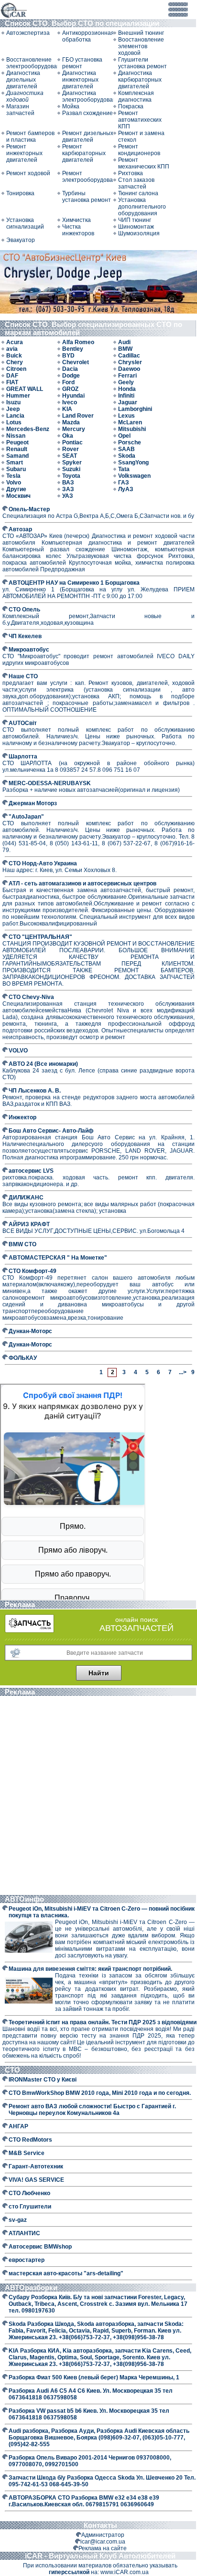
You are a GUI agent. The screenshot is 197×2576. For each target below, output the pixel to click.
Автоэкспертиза (28, 33)
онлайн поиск (137, 1619)
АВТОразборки (32, 2287)
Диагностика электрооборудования (88, 96)
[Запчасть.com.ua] (29, 1631)
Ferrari (127, 376)
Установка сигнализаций (25, 223)
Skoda (127, 456)
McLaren (130, 422)
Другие (16, 489)
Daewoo (129, 369)
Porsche (130, 442)
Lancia (15, 416)
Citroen (16, 369)
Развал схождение (88, 113)
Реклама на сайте (103, 2548)
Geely (126, 382)
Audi (124, 342)
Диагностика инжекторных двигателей (80, 80)
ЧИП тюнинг (135, 220)
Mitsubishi (132, 429)
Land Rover (78, 416)
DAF (12, 376)
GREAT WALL (25, 389)
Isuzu (13, 402)
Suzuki (71, 469)
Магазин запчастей (20, 110)
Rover (71, 449)
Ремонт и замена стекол (141, 137)
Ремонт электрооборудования (88, 177)
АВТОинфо (25, 1899)
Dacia (70, 369)
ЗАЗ (68, 489)
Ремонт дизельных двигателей (88, 137)
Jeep (13, 409)
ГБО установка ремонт (82, 63)
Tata (124, 469)
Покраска (131, 106)
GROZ (70, 389)
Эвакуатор (21, 240)
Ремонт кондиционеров (139, 150)
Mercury (74, 429)
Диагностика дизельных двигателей (23, 80)
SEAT (70, 456)
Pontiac (72, 442)
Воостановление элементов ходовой (141, 46)
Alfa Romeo (78, 342)
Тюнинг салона (138, 193)
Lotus (14, 422)
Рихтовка (131, 173)
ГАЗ (124, 483)
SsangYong (133, 463)
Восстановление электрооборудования (32, 63)
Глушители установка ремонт (142, 63)
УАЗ (68, 496)
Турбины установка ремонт (87, 197)
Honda (127, 389)
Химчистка (77, 220)
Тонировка (20, 193)
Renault (17, 449)
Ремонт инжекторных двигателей (24, 153)
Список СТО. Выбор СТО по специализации (83, 23)
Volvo (14, 483)
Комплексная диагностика (136, 96)
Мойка (71, 106)
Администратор (103, 2535)
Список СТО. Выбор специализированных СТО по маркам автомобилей (93, 328)
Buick (14, 356)
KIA (67, 409)
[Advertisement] (98, 1797)
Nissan (16, 436)
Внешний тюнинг (141, 33)
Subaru (16, 469)
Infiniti (126, 396)
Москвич (18, 496)
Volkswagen (134, 476)
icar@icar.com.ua (103, 2542)
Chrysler (130, 362)
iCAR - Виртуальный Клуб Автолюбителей (100, 2556)
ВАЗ (68, 483)
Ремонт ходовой (28, 173)
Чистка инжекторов (78, 230)
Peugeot (17, 442)
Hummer (18, 396)
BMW (125, 349)
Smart (15, 463)
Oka (68, 436)
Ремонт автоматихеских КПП (140, 120)
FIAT (12, 382)
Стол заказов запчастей (136, 183)
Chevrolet (76, 362)
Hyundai (73, 396)
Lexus (126, 416)
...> (182, 1372)
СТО (13, 2070)
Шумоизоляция (139, 233)
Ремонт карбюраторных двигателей (84, 153)
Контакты (100, 2525)
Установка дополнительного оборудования (142, 207)
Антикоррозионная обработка (88, 36)
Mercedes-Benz (28, 429)
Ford (68, 382)
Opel (124, 436)
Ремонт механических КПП (144, 163)
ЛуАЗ (126, 489)
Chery (15, 362)
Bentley (73, 349)
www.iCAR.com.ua (125, 2572)
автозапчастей (137, 1628)
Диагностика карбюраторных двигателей (140, 80)
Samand (17, 456)
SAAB (126, 449)
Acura (15, 342)
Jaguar (128, 402)
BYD (68, 356)
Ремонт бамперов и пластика (30, 137)
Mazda (71, 422)
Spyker (72, 463)
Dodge (71, 376)
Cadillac (129, 356)
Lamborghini (135, 409)
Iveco (70, 402)
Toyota (71, 476)
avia (12, 349)
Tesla (13, 476)
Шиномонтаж (136, 227)
